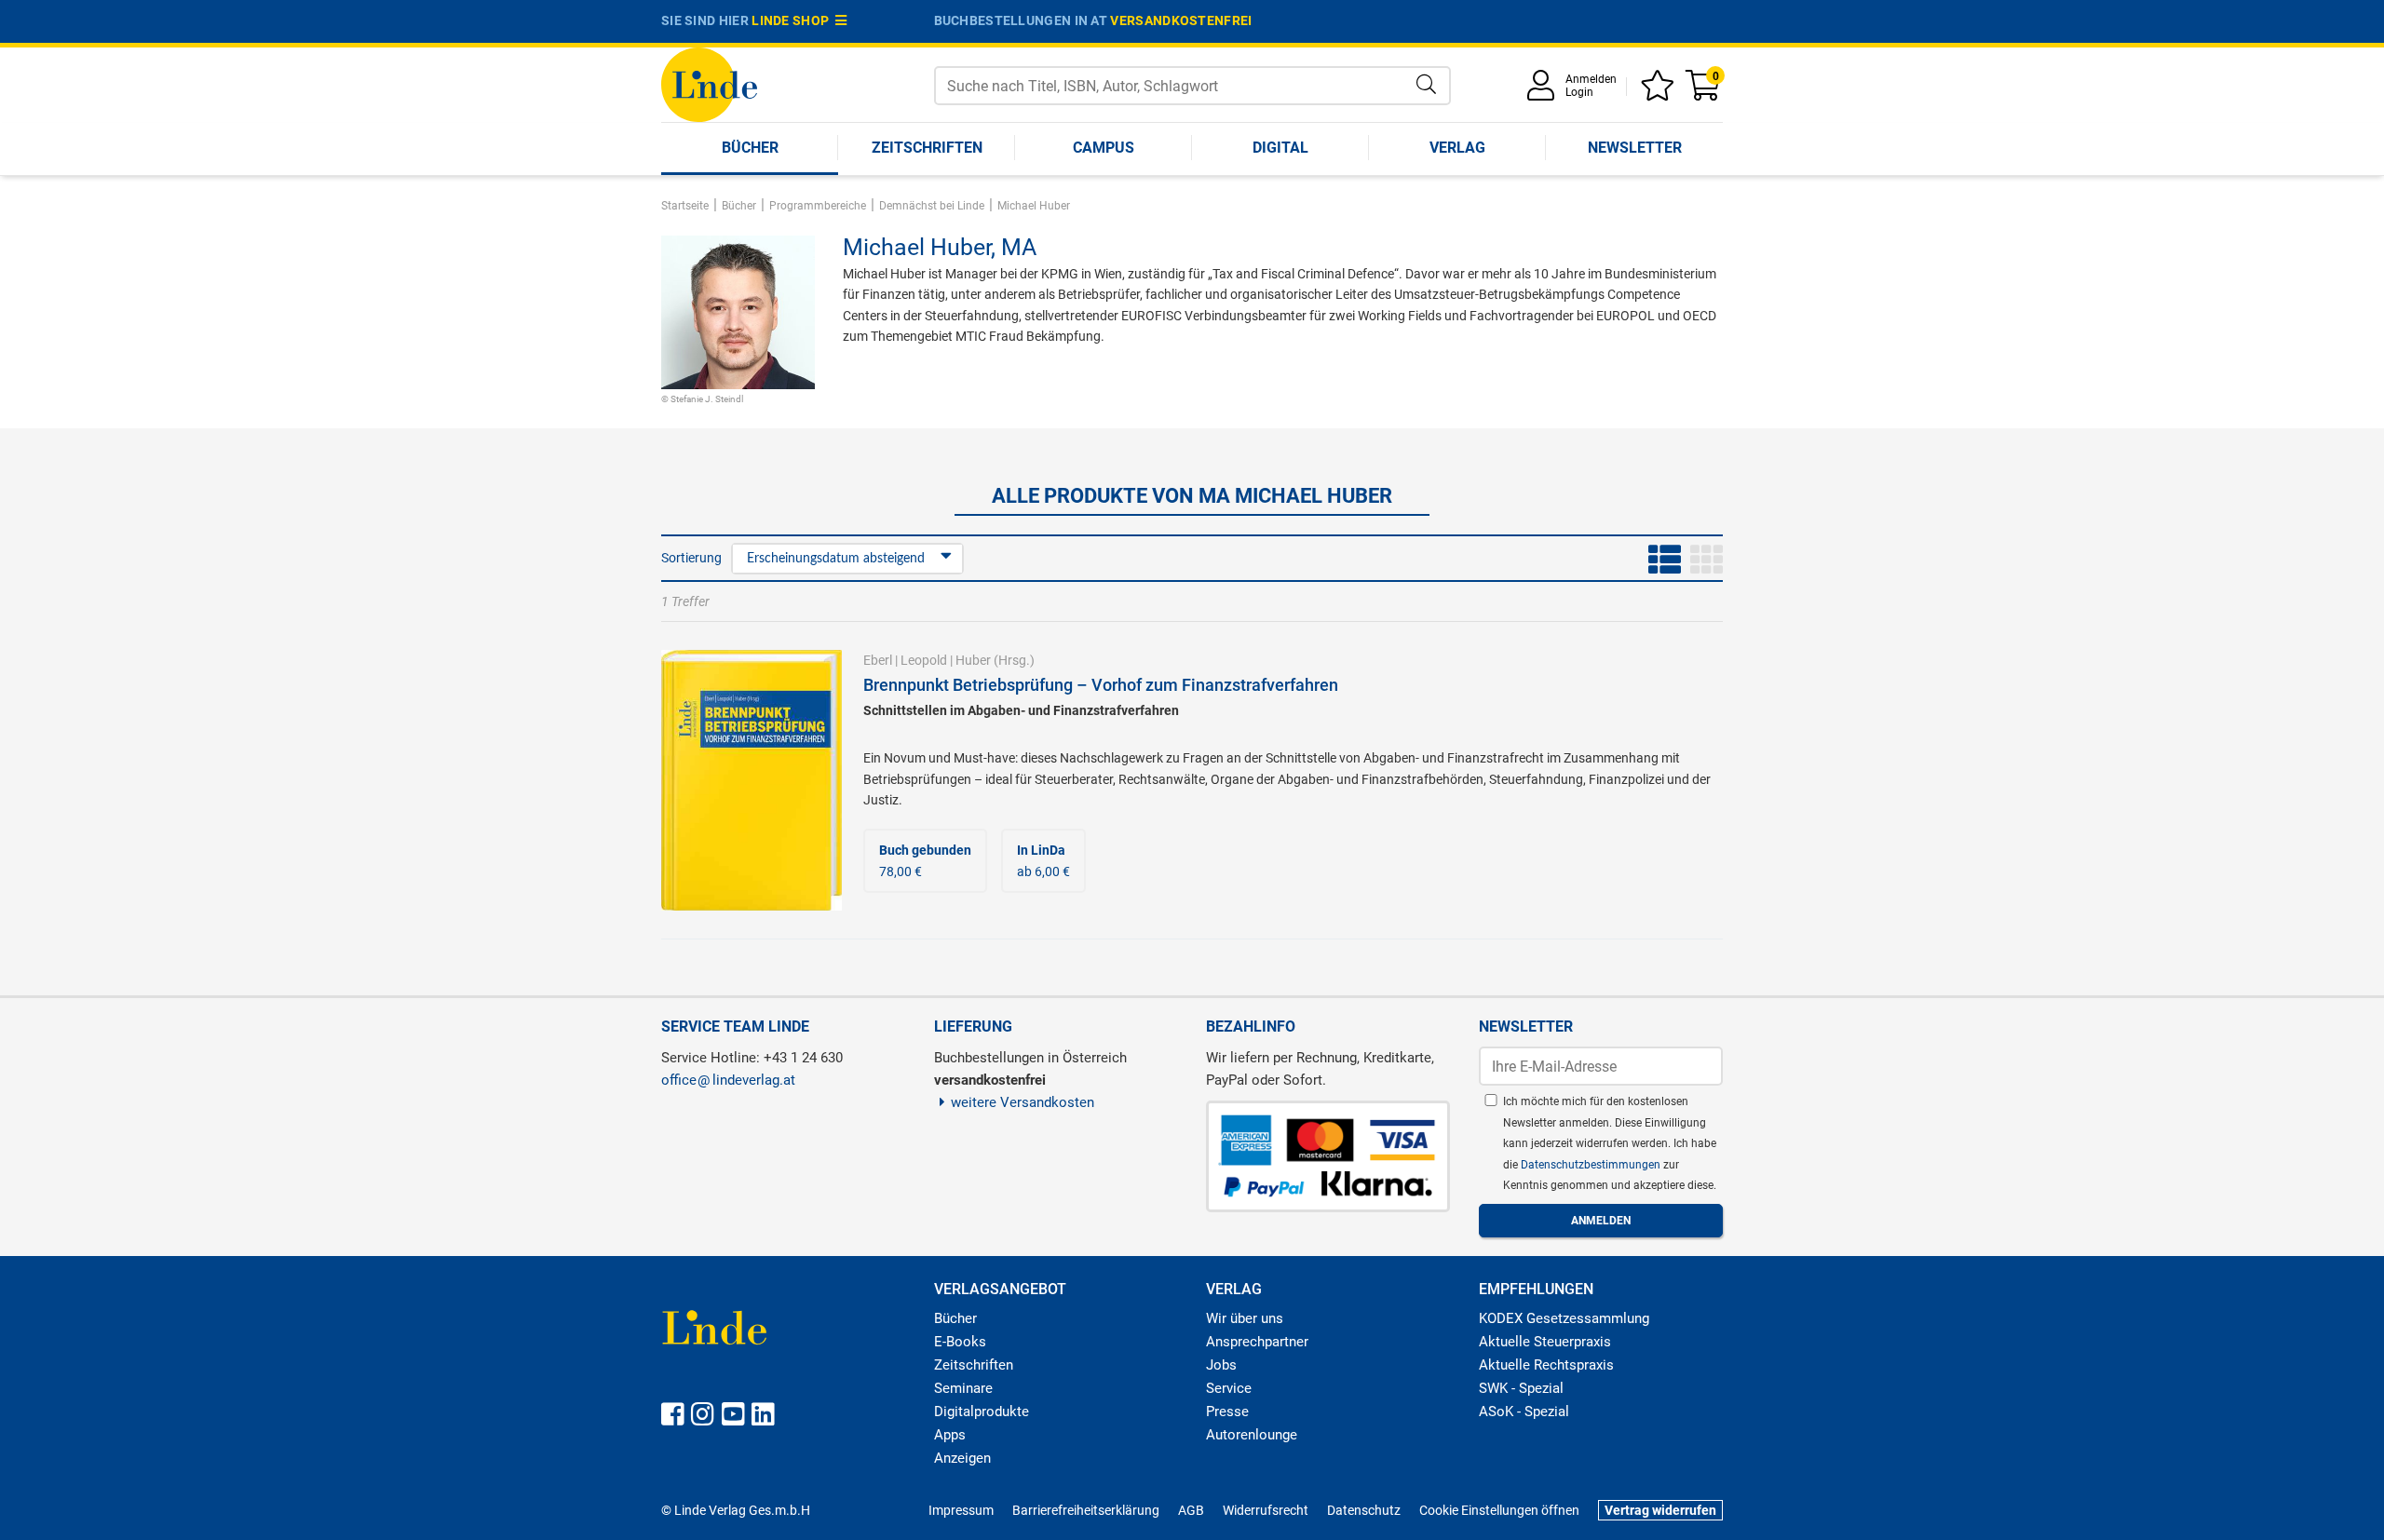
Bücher (750, 148)
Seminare (963, 1388)
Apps (950, 1435)
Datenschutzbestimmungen (1592, 1165)
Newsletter (1635, 148)
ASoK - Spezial (1524, 1412)
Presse (1227, 1412)
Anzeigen (962, 1458)
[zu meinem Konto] (1544, 92)
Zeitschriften (927, 148)
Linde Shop (793, 20)
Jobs (1221, 1365)
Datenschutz (1364, 1510)
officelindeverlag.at (728, 1080)
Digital (1280, 148)
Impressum (961, 1510)
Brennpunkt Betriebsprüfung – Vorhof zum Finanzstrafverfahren (1101, 685)
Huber (973, 660)
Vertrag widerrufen (1660, 1510)
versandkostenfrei (1181, 20)
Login (1579, 92)
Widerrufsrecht (1266, 1510)
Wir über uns (1245, 1318)
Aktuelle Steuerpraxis (1545, 1342)
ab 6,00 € (1043, 860)
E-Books (960, 1342)
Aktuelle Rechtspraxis (1546, 1365)
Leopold (924, 660)
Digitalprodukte (982, 1412)
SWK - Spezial (1521, 1388)
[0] (1704, 92)
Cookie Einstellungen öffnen (1499, 1510)
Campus (1104, 148)
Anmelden (1591, 79)
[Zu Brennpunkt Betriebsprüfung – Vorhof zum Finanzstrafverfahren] (752, 779)
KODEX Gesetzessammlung (1564, 1318)
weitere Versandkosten (1023, 1102)
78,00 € (925, 860)
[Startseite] (709, 83)
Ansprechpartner (1257, 1342)
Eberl (878, 660)
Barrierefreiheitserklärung (1086, 1510)
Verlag (1457, 148)
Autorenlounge (1252, 1435)
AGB (1191, 1510)
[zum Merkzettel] (1660, 92)
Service (1229, 1388)
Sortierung (691, 558)
